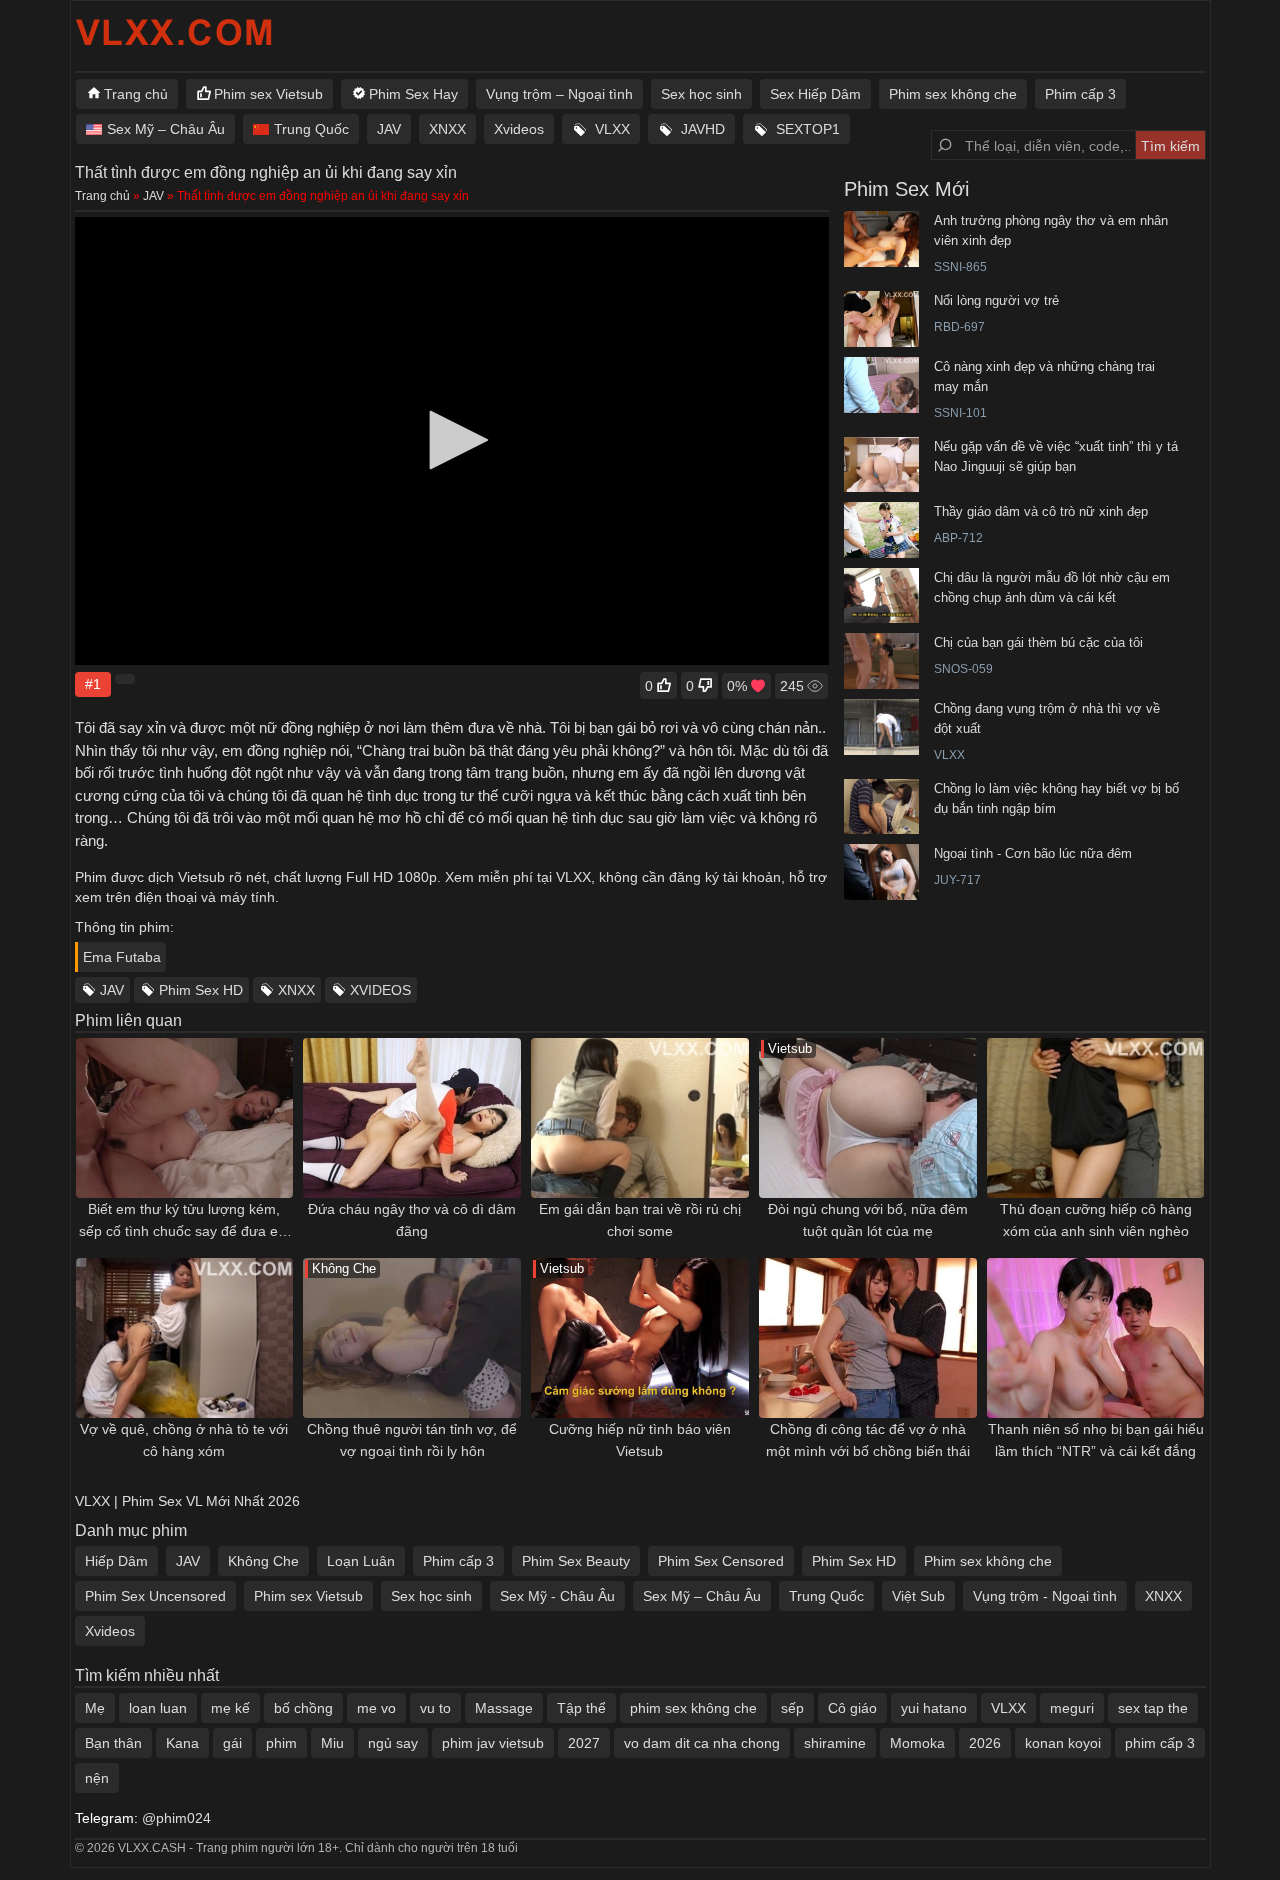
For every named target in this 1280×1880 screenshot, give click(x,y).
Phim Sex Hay (413, 94)
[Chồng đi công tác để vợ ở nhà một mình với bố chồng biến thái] (868, 1338)
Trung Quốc (311, 129)
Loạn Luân (361, 1561)
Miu (332, 1743)
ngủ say (393, 1743)
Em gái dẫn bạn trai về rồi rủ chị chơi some (640, 1220)
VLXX (612, 129)
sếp (792, 1708)
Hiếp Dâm (116, 1561)
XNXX (447, 129)
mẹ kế (230, 1708)
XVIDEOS (380, 990)
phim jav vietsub (493, 1743)
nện (97, 1778)
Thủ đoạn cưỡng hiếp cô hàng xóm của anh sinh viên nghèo (1096, 1220)
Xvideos (519, 129)
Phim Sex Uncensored (155, 1596)
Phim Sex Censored (721, 1561)
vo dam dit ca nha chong (702, 1743)
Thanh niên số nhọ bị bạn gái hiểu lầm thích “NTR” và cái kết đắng (1096, 1440)
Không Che (263, 1561)
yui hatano (934, 1708)
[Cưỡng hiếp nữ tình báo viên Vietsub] (640, 1338)
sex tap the (1153, 1708)
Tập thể (581, 1708)
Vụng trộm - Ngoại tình (1045, 1596)
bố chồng (303, 1708)
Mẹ (95, 1708)
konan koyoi (1063, 1743)
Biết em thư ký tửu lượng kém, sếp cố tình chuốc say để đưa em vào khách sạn (184, 1221)
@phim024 (176, 1818)
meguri (1072, 1708)
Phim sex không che (953, 94)
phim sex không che (693, 1708)
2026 (985, 1743)
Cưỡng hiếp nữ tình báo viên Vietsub (640, 1440)
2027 (584, 1743)
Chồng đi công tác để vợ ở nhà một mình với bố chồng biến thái (868, 1440)
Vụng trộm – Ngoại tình (559, 94)
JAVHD (703, 129)
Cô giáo (852, 1708)
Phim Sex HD (201, 990)
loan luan (158, 1708)
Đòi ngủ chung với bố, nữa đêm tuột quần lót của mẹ (868, 1220)
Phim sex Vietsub (268, 94)
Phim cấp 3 (1080, 94)
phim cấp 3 (1160, 1743)
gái (232, 1743)
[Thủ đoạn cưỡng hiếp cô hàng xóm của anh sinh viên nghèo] (1096, 1118)
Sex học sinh (701, 94)
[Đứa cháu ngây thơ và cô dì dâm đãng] (412, 1118)
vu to (435, 1708)
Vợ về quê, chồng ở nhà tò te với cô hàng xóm (184, 1440)
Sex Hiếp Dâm (815, 94)
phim (281, 1743)
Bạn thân (113, 1743)
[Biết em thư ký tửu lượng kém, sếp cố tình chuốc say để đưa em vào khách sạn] (185, 1118)
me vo (376, 1708)
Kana (182, 1743)
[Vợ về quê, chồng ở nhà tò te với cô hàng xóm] (185, 1338)
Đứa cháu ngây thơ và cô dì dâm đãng (412, 1220)
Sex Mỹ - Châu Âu (557, 1596)
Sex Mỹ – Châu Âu (166, 129)
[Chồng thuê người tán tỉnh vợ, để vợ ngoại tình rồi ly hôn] (412, 1338)
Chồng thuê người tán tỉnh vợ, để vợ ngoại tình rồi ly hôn (412, 1440)
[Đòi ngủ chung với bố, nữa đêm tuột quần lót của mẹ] (868, 1118)
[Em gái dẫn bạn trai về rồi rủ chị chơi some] (640, 1118)
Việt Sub (918, 1596)
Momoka (917, 1743)
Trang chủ (136, 94)
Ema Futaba (122, 957)
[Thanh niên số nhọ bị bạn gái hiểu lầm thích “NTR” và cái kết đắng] (1096, 1338)
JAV (389, 129)
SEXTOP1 (808, 129)
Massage (504, 1708)
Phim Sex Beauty (576, 1561)
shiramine (835, 1743)
